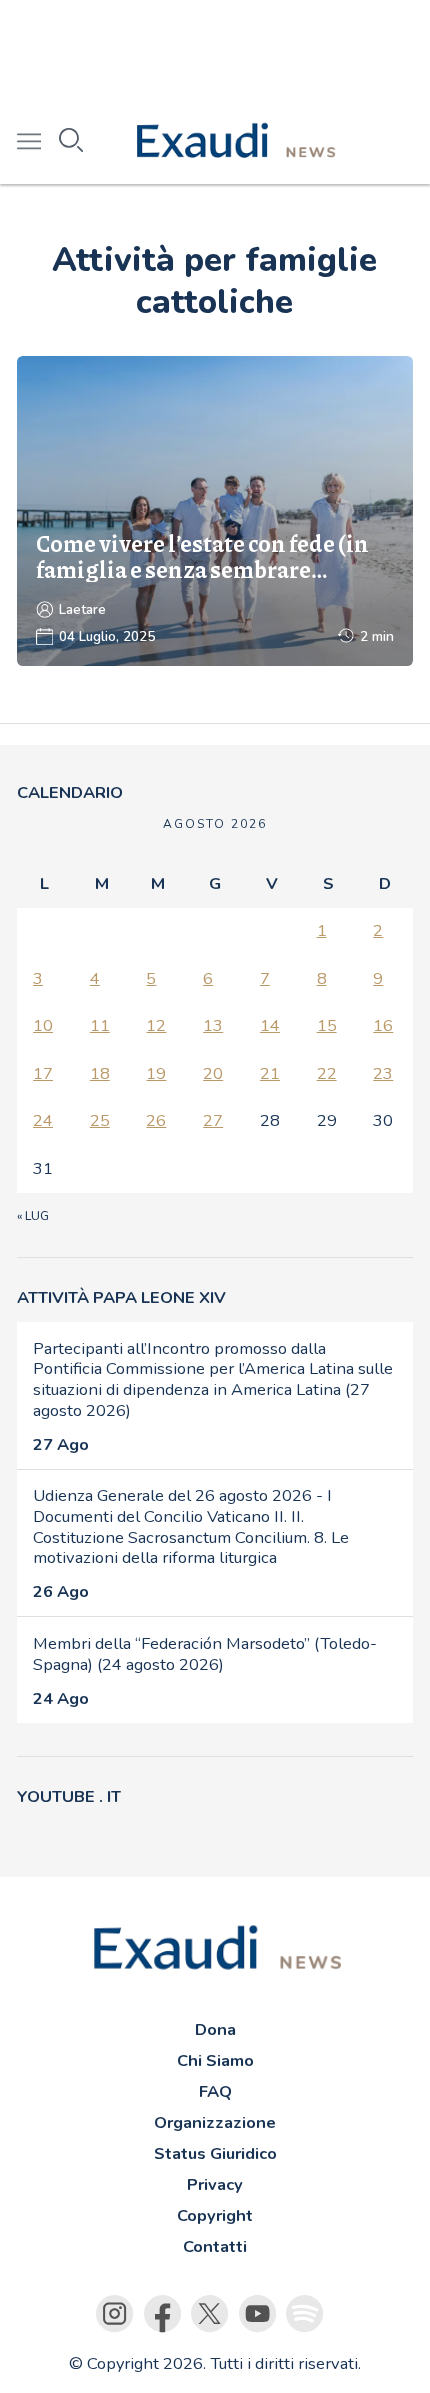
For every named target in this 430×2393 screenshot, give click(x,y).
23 (383, 1073)
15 (327, 1025)
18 (100, 1073)
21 (270, 1073)
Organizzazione (215, 2122)
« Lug (33, 1216)
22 (327, 1073)
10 (43, 1025)
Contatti (215, 2246)
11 (100, 1025)
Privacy (215, 2184)
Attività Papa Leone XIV (121, 1297)
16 (383, 1025)
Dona (215, 2029)
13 (213, 1025)
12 (156, 1025)
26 (156, 1120)
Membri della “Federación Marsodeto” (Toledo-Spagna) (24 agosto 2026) (205, 1654)
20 (213, 1073)
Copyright (215, 2215)
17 (43, 1073)
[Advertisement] (215, 50)
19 (156, 1073)
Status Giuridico (215, 2153)
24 (43, 1120)
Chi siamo (215, 2060)
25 (100, 1120)
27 (213, 1120)
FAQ (215, 2091)
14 (270, 1025)
